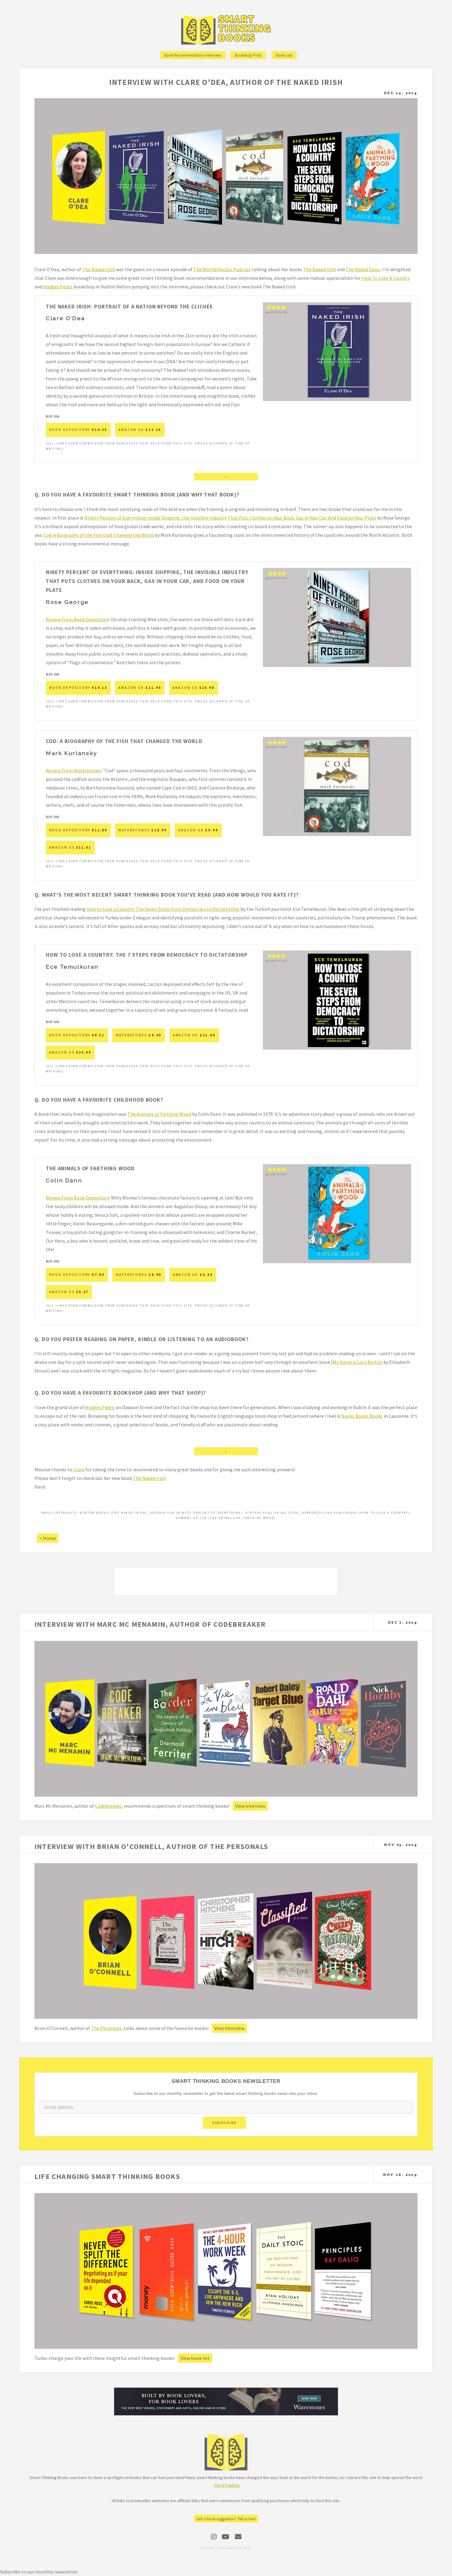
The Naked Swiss (363, 269)
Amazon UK (140, 430)
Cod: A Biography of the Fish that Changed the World (99, 535)
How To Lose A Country (386, 278)
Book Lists (284, 55)
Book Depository (78, 430)
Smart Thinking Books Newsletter (226, 2081)
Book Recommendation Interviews (193, 55)
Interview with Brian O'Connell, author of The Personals (151, 1846)
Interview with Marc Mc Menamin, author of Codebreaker (150, 1624)
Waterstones (143, 830)
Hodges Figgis (58, 287)
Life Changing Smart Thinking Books (107, 2176)
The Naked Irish (99, 269)
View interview (250, 1806)
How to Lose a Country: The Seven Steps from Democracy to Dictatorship (163, 909)
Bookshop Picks (248, 55)
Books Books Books (362, 1416)
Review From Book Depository (77, 619)
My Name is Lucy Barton (358, 1362)
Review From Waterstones (73, 770)
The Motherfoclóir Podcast (222, 269)
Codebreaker (108, 1806)
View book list (195, 2358)
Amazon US (194, 688)
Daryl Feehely (227, 2485)
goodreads (277, 312)
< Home (48, 1538)
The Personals (106, 2028)
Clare (79, 1469)
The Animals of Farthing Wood (159, 1114)
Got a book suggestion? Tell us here (226, 2519)
